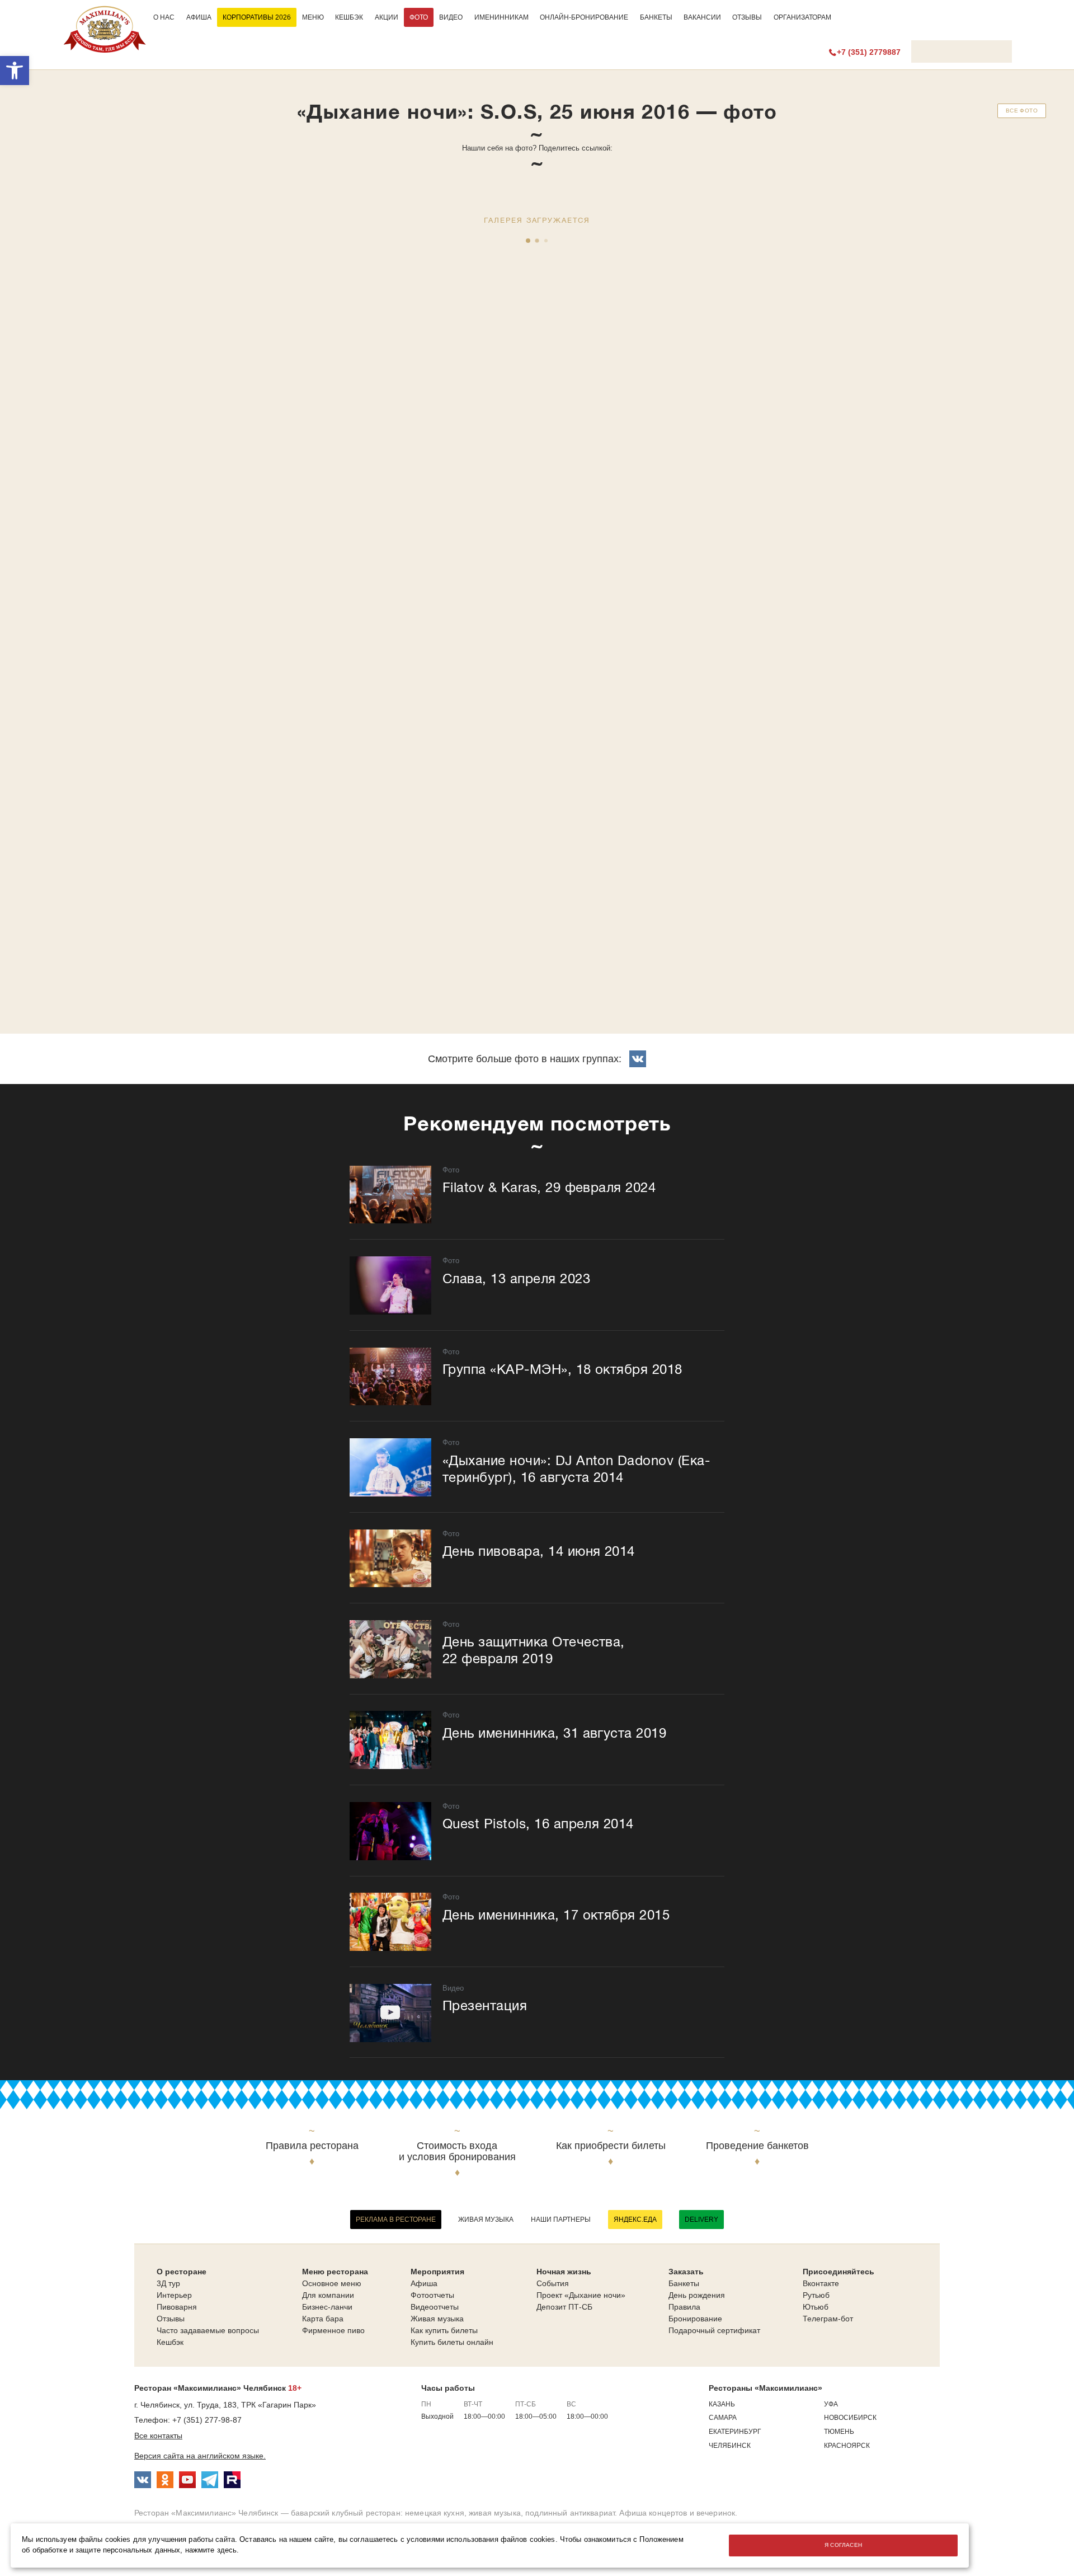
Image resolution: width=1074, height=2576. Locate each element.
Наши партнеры (561, 2220)
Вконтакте (821, 2283)
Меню (313, 17)
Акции (387, 17)
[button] (15, 71)
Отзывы (747, 17)
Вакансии (702, 17)
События (553, 2283)
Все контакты (158, 2436)
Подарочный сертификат (714, 2330)
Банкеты (656, 17)
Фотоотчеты (432, 2295)
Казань (722, 2404)
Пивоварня (177, 2307)
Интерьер (174, 2295)
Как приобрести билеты (611, 2146)
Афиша (199, 17)
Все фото (1022, 111)
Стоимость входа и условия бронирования (457, 2152)
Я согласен (844, 2545)
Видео (451, 17)
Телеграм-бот (828, 2319)
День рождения (697, 2295)
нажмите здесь (211, 2550)
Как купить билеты (444, 2330)
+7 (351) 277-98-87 (207, 2420)
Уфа (831, 2404)
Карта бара (323, 2319)
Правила (684, 2307)
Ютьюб (816, 2307)
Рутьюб (816, 2295)
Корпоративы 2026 (257, 17)
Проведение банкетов (757, 2146)
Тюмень (839, 2432)
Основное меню (332, 2283)
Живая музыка (486, 2220)
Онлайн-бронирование (584, 17)
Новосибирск (850, 2418)
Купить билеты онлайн (452, 2342)
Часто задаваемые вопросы (208, 2330)
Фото (419, 17)
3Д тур (168, 2283)
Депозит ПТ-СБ (564, 2307)
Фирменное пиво (333, 2330)
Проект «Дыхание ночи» (581, 2295)
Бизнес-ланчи (327, 2307)
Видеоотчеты (435, 2307)
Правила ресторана (312, 2146)
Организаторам (802, 17)
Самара (723, 2418)
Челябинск (730, 2446)
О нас (164, 17)
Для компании (328, 2295)
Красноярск (847, 2446)
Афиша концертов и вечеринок (677, 2513)
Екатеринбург (735, 2432)
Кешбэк (349, 17)
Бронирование (695, 2319)
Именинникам (501, 17)
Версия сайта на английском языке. (200, 2456)
